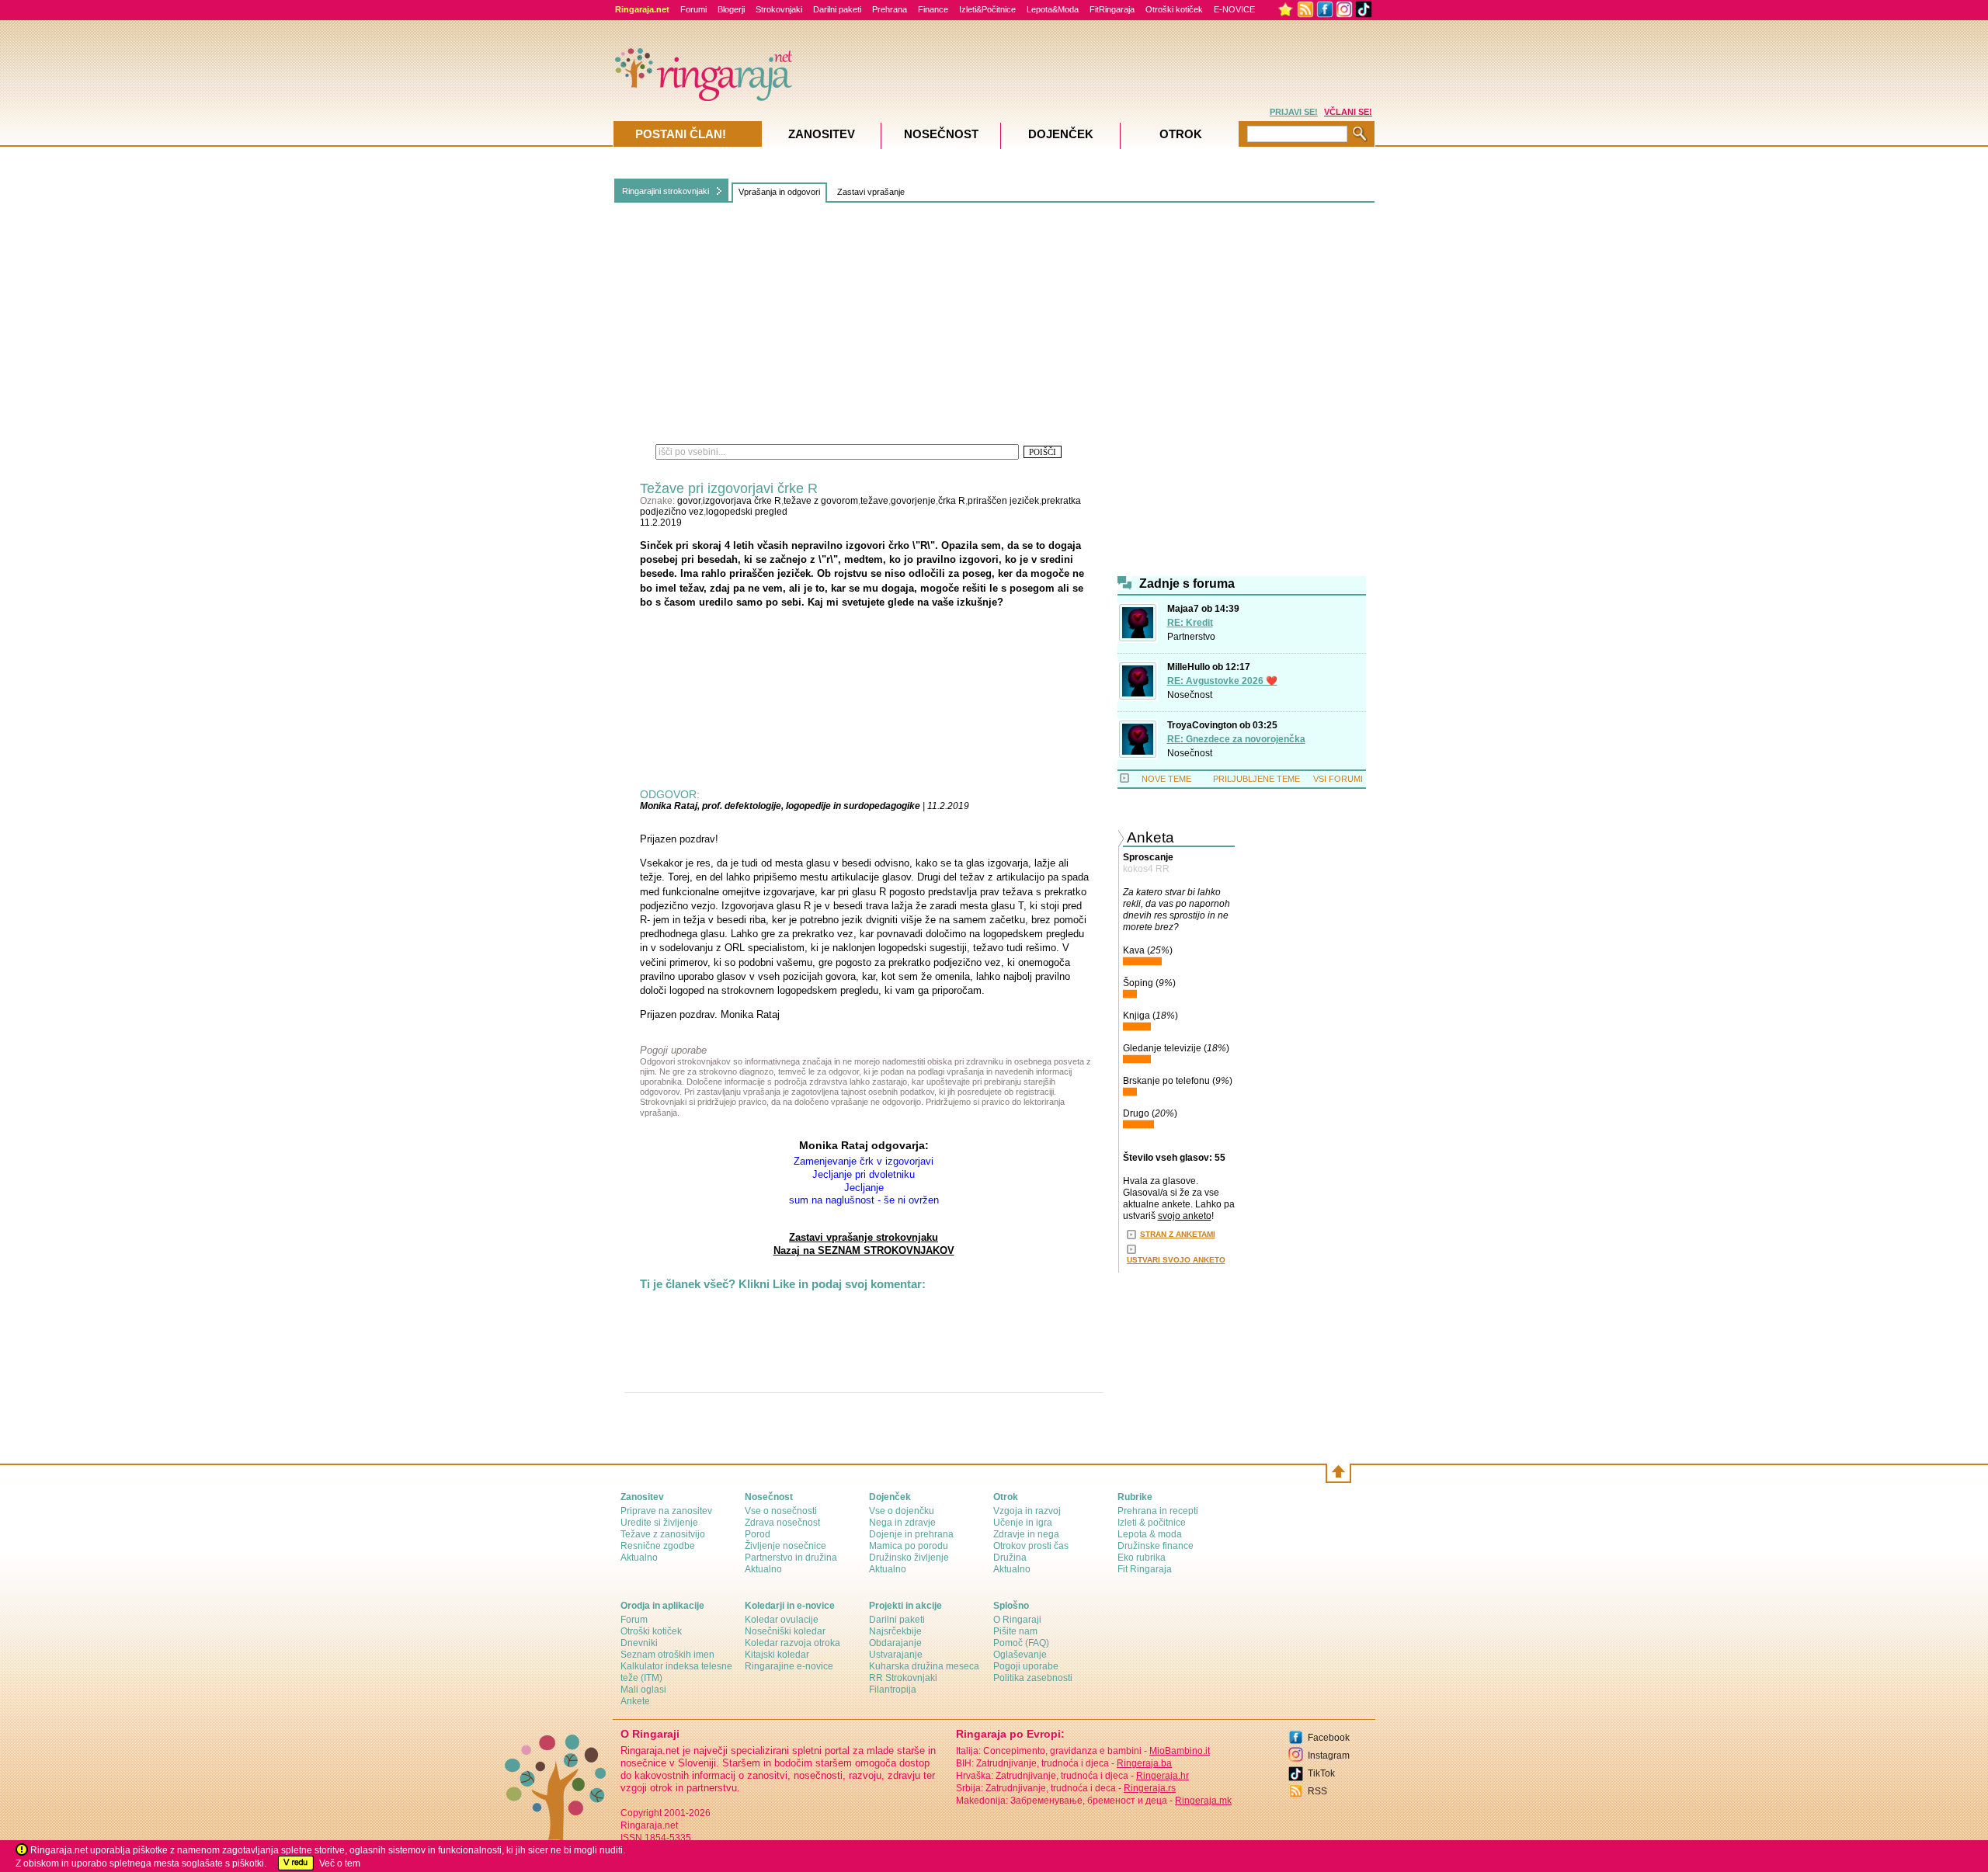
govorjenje (913, 501)
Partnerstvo (1191, 637)
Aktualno (639, 1558)
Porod (758, 1534)
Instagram (1329, 1756)
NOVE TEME (1166, 779)
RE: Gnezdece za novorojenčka (1236, 739)
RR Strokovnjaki (903, 1678)
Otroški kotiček (1174, 9)
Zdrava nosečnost (782, 1523)
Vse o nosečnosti (781, 1511)
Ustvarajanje (896, 1655)
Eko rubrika (1142, 1558)
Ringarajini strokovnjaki (666, 191)
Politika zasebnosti (1033, 1678)
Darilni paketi (837, 9)
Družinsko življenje (909, 1558)
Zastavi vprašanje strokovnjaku (864, 1237)
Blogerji (731, 9)
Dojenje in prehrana (911, 1534)
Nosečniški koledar (785, 1631)
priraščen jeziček (1003, 501)
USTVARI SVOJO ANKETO (1176, 1260)
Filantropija (893, 1690)
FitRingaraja (1112, 9)
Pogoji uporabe (1026, 1666)
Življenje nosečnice (785, 1546)
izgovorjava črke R (742, 501)
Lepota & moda (1150, 1534)
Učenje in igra (1023, 1523)
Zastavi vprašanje (871, 192)
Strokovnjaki (779, 9)
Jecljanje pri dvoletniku (864, 1174)
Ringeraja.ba (1144, 1763)
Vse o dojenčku (902, 1511)
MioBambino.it (1180, 1751)
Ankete (635, 1701)
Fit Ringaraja (1145, 1569)
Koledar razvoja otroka (792, 1643)
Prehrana (890, 9)
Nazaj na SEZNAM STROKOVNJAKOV (864, 1250)
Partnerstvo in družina (791, 1558)
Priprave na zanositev (666, 1511)
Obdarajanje (895, 1643)
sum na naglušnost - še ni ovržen (864, 1200)
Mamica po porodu (909, 1546)
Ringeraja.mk (1203, 1801)
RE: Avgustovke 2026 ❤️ (1222, 681)
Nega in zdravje (902, 1523)
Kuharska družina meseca (924, 1666)
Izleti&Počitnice (987, 9)
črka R (952, 501)
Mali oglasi (643, 1690)
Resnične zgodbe (658, 1546)
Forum (634, 1620)
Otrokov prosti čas (1031, 1546)
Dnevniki (639, 1643)
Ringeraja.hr (1163, 1776)
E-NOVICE (1234, 9)
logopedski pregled (747, 512)
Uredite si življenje (659, 1523)
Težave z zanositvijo (663, 1534)
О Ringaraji (1017, 1620)
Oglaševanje (1020, 1655)
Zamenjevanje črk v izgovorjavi (864, 1161)
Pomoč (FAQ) (1021, 1643)
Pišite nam (1015, 1631)
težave (874, 501)
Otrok (1181, 134)
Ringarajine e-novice (789, 1666)
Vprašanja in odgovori (779, 192)
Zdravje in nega (1026, 1534)
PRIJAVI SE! (1294, 112)
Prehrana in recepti (1158, 1511)
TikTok (1321, 1773)
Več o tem (340, 1863)
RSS (1317, 1791)
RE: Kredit (1190, 623)
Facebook (1329, 1738)
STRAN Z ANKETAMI (1178, 1234)
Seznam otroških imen (667, 1655)
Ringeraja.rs (1150, 1788)
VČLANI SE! (1348, 112)
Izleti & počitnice (1152, 1523)
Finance (933, 9)
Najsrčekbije (895, 1631)
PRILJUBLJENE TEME (1256, 779)
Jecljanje (864, 1188)
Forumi (693, 9)
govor (689, 501)
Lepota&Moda (1053, 9)
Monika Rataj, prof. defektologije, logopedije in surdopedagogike (780, 806)
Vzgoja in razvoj (1027, 1511)
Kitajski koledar (777, 1655)
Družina (1010, 1558)
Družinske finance (1156, 1546)
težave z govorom (821, 501)
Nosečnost (1190, 695)
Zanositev (822, 134)
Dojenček (1061, 134)
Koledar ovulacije (782, 1620)
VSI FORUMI (1338, 779)
